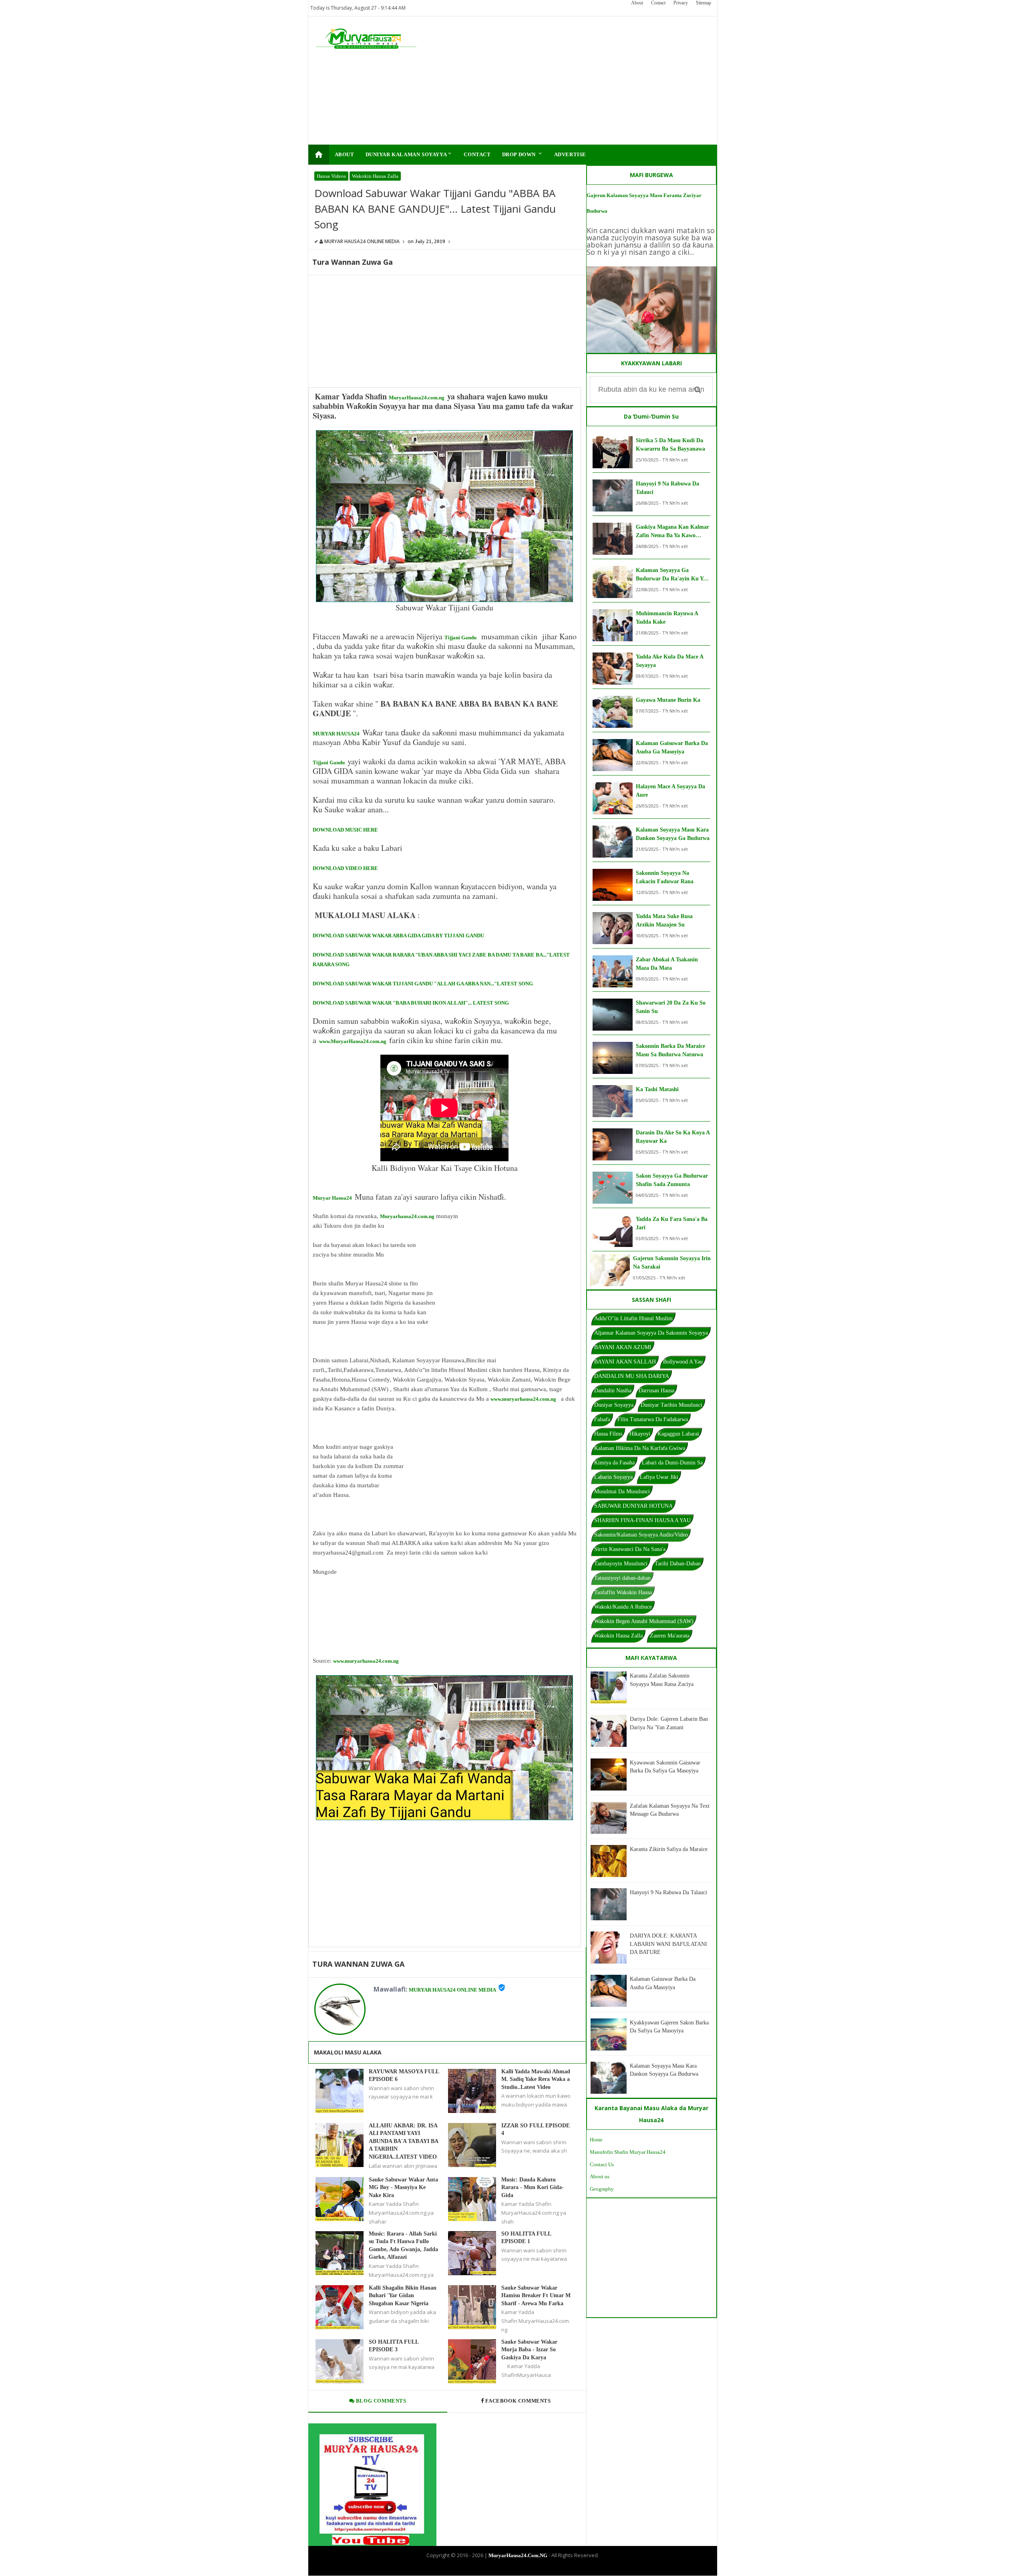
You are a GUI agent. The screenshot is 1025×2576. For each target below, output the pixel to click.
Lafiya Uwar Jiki (659, 1477)
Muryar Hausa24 (332, 1198)
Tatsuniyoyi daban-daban (622, 1578)
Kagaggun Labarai (678, 1434)
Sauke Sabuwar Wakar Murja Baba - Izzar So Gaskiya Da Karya (529, 2350)
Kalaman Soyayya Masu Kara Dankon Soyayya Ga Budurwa (673, 834)
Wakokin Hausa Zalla (375, 176)
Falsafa (602, 1419)
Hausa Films (608, 1434)
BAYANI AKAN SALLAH (625, 1362)
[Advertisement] (563, 81)
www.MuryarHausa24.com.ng (353, 1041)
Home (596, 2140)
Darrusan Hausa (656, 1391)
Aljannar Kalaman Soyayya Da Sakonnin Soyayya (651, 1333)
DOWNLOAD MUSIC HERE (345, 830)
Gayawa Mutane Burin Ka (668, 700)
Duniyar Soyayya (614, 1405)
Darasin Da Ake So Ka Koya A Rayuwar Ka (673, 1137)
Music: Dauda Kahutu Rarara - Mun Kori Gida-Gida (533, 2187)
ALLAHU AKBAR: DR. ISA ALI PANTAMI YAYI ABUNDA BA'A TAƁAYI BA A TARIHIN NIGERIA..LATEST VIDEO (403, 2141)
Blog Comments (380, 2401)
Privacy (681, 3)
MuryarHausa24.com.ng (417, 398)
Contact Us (602, 2164)
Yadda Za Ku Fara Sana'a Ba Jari (672, 1223)
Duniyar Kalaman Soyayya (409, 154)
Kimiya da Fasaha (614, 1463)
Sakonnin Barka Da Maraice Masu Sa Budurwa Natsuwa (670, 1050)
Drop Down (523, 154)
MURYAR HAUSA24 (336, 734)
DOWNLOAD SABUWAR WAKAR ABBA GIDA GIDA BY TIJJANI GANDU (398, 936)
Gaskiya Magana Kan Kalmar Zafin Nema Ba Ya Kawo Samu (672, 532)
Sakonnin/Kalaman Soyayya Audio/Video (641, 1535)
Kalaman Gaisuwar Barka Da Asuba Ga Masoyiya (672, 747)
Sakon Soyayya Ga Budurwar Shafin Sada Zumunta (672, 1180)
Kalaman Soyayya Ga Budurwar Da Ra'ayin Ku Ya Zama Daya (671, 575)
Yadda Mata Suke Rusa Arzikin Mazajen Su (664, 920)
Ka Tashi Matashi (657, 1089)
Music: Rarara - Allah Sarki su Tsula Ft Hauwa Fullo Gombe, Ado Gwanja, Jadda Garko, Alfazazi (403, 2246)
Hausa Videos (331, 176)
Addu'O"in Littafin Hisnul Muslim (633, 1318)
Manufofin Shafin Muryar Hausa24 (628, 2152)
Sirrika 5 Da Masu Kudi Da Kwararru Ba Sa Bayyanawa (670, 445)
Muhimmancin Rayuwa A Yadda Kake (667, 618)
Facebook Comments (518, 2401)
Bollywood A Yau (683, 1362)
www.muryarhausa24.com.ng (523, 1399)
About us (600, 2176)
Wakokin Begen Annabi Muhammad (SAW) (644, 1621)
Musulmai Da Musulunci (622, 1491)
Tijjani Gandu (460, 637)
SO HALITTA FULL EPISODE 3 (394, 2346)
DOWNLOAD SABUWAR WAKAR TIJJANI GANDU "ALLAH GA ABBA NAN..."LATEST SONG (423, 984)
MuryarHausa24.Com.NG (518, 2555)
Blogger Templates (506, 2569)
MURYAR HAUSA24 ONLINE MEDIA (452, 1990)
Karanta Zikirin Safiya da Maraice (669, 1849)
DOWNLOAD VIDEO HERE (345, 868)
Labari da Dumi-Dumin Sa (672, 1463)
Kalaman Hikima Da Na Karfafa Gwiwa (640, 1448)
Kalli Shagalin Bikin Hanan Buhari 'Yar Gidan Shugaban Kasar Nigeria (403, 2296)
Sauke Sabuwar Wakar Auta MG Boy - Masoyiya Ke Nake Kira (403, 2187)
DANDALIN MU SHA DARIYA (632, 1376)
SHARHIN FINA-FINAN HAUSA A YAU (642, 1520)
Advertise (570, 154)
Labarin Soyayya (613, 1477)
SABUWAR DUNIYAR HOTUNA (633, 1506)
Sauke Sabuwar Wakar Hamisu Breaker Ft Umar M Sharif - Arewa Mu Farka (536, 2296)
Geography (602, 2189)
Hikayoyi (640, 1434)
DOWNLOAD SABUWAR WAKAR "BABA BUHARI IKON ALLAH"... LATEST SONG (411, 1003)
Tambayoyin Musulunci (621, 1564)
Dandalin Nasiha (613, 1391)
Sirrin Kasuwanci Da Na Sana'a (630, 1549)
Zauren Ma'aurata (670, 1636)
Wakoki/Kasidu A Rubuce (623, 1607)
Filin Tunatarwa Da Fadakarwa (653, 1419)
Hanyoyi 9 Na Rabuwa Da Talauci (667, 488)
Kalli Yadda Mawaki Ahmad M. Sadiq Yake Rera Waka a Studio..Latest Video (536, 2079)
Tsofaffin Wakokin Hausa (623, 1592)
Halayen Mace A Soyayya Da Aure (670, 791)
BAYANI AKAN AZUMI (623, 1347)
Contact (658, 3)
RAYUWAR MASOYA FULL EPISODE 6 (404, 2076)
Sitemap (703, 3)
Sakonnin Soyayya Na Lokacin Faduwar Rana (665, 877)
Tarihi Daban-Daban (678, 1564)
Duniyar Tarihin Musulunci (671, 1405)
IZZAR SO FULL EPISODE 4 (536, 2130)
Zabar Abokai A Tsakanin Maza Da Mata (667, 964)
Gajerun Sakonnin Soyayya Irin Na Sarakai (672, 1263)
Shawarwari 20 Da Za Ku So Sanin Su (671, 1007)
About (637, 3)
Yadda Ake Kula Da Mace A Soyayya (669, 661)
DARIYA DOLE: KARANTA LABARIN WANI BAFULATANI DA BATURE (668, 1944)
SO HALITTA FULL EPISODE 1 (526, 2238)
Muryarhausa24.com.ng (407, 1216)
